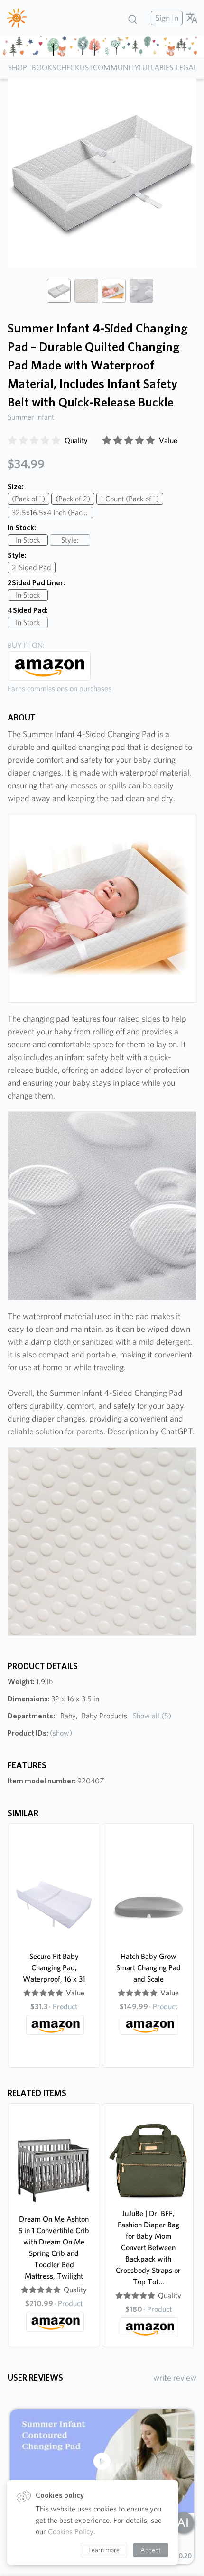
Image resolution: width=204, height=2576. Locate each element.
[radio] (12, 441)
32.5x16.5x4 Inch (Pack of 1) (52, 512)
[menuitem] (166, 18)
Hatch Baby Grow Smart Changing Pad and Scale (148, 1968)
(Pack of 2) (73, 499)
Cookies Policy (71, 2532)
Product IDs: (40, 1733)
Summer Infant (31, 417)
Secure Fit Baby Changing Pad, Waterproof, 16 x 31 (54, 1968)
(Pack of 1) (28, 499)
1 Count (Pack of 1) (130, 499)
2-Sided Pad (32, 568)
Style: (70, 540)
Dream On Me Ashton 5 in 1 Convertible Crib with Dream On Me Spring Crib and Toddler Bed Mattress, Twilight (54, 2248)
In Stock (28, 540)
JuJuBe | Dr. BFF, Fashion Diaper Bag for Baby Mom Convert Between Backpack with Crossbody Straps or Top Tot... (148, 2248)
